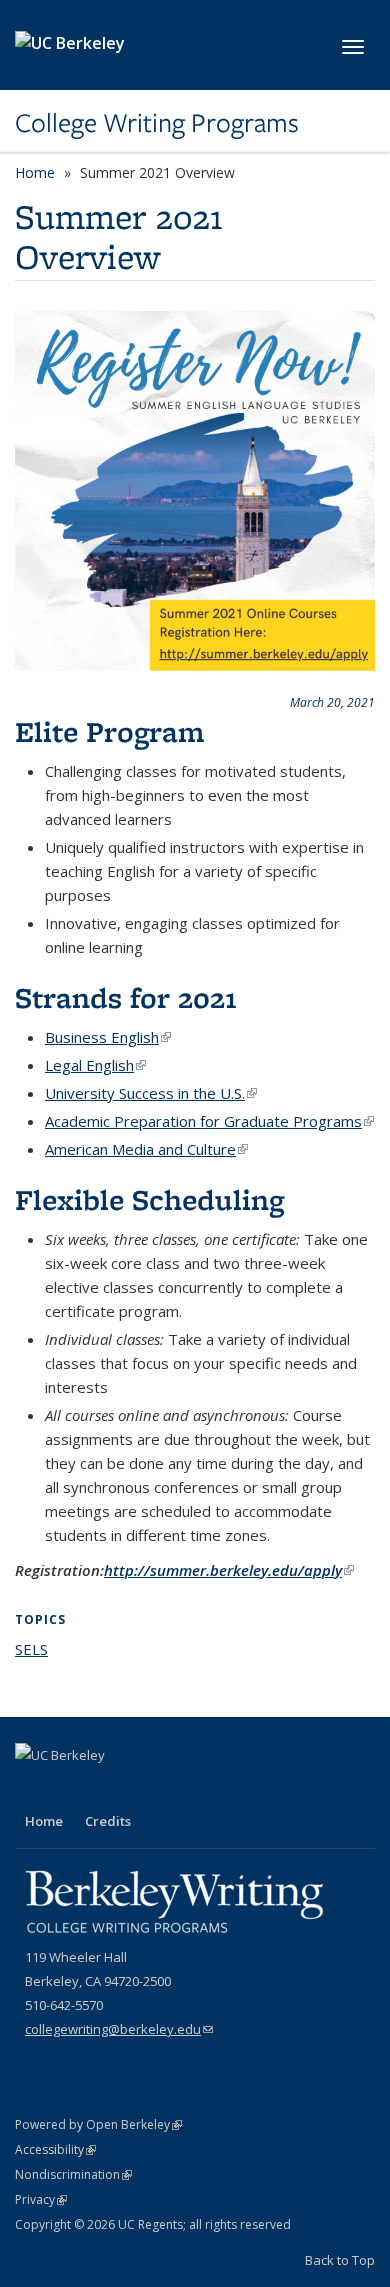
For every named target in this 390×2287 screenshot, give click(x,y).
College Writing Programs (157, 123)
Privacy (41, 2199)
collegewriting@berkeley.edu (119, 2029)
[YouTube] (72, 1789)
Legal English (95, 1065)
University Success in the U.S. (151, 1093)
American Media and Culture (146, 1149)
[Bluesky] (150, 1789)
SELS (31, 1649)
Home (35, 172)
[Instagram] (111, 1789)
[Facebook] (33, 1789)
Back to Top (340, 2260)
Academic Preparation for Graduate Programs (209, 1121)
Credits (108, 1821)
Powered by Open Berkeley (98, 2124)
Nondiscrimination (73, 2174)
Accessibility (55, 2149)
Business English (108, 1037)
